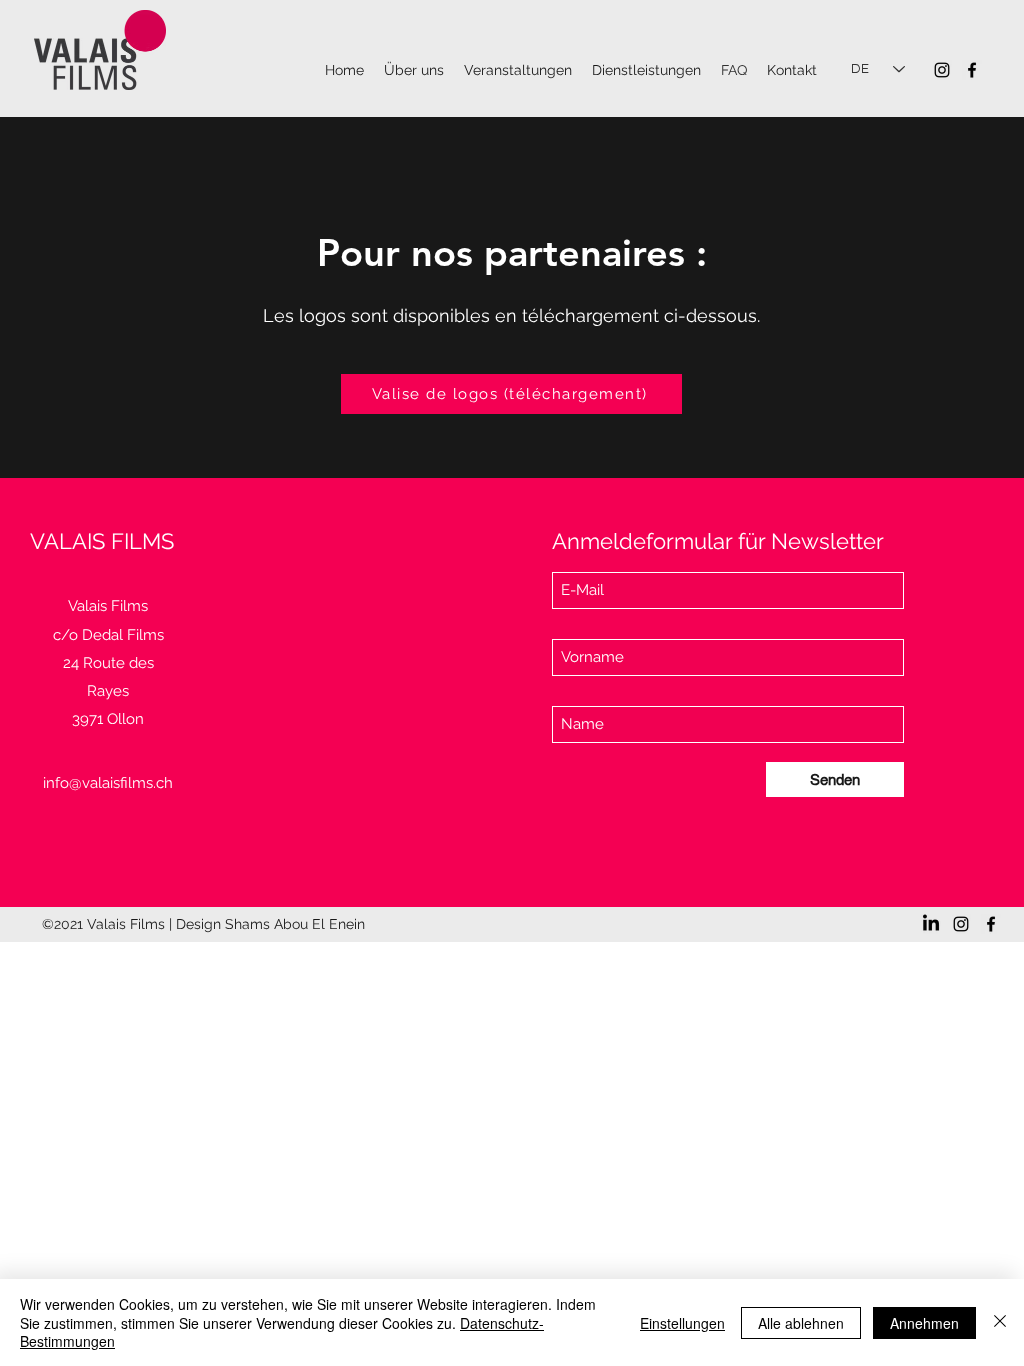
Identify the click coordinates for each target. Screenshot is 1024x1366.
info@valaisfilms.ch (108, 783)
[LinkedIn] (931, 924)
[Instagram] (942, 70)
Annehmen (924, 1323)
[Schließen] (1000, 1322)
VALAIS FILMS (102, 541)
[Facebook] (972, 70)
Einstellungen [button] (682, 1323)
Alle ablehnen (801, 1323)
